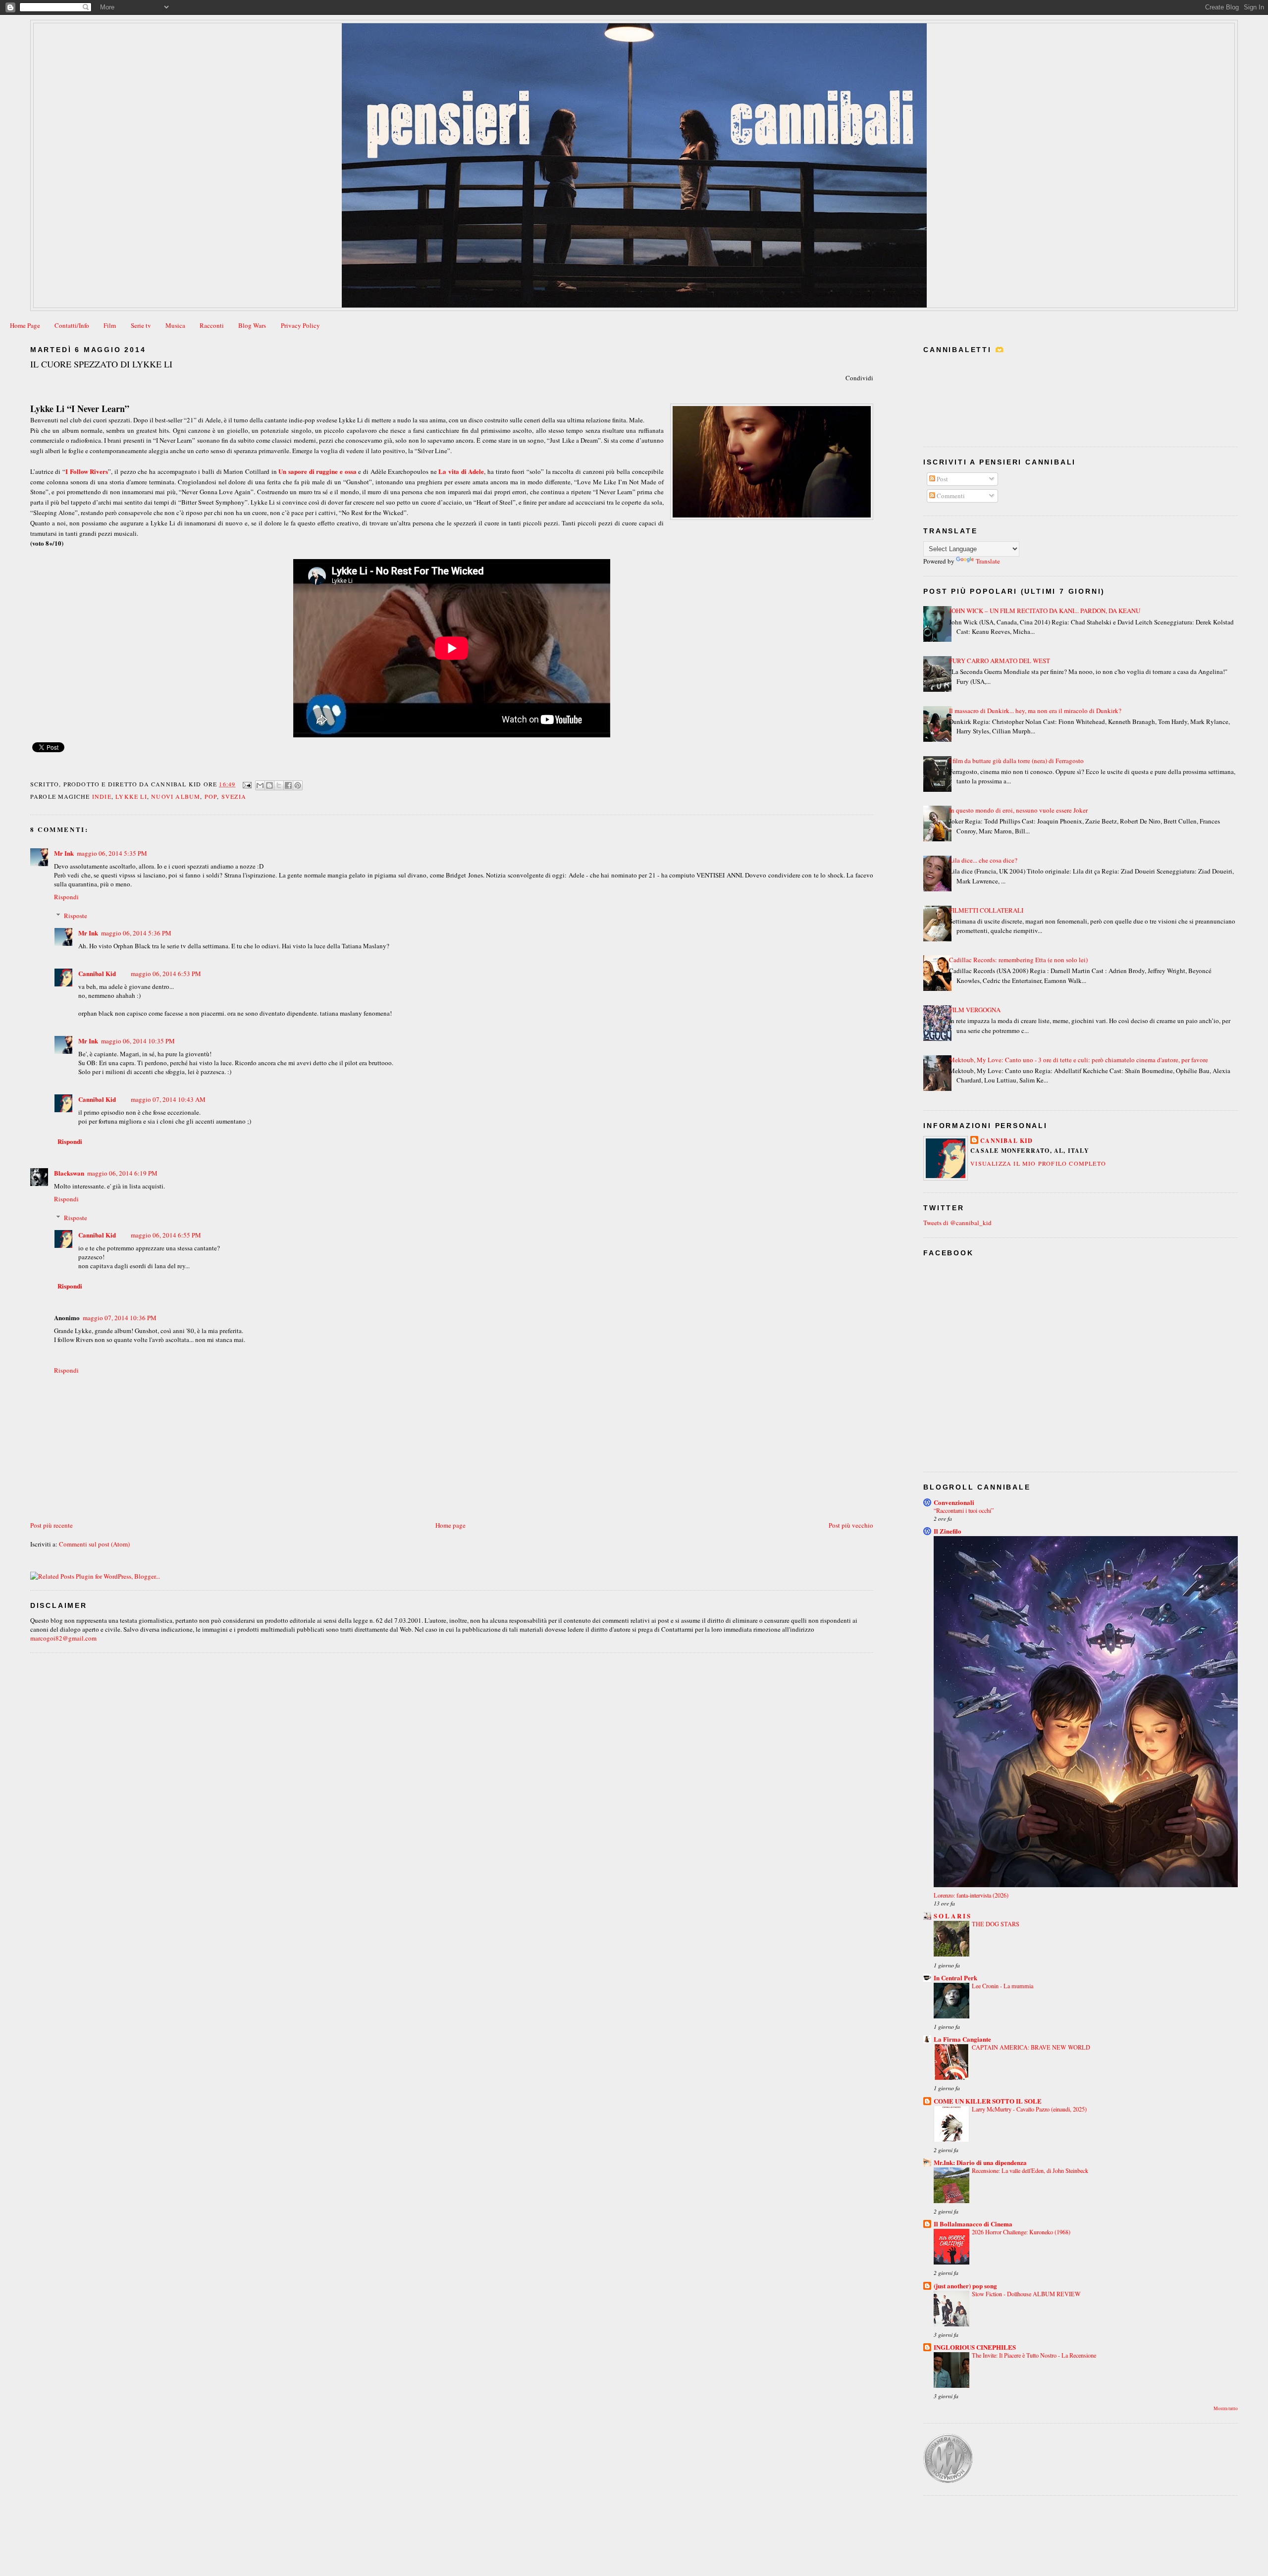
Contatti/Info (72, 325)
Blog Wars (252, 325)
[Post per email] (247, 784)
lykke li (131, 796)
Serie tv (141, 325)
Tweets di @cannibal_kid (957, 1223)
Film (110, 325)
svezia (234, 796)
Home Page (25, 325)
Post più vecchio (851, 1525)
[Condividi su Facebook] (288, 785)
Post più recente (52, 1525)
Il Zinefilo (948, 1531)
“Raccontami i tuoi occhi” (964, 1510)
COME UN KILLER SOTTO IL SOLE (988, 2101)
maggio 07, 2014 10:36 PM (120, 1318)
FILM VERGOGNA (975, 1010)
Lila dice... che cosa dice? (983, 860)
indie (102, 796)
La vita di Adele (461, 471)
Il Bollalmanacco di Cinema (973, 2224)
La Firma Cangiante (962, 2039)
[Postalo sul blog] (269, 785)
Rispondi (66, 897)
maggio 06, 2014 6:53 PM (166, 974)
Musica (175, 325)
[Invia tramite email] (260, 785)
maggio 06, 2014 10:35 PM (138, 1041)
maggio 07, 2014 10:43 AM (168, 1099)
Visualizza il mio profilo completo (1038, 1163)
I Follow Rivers (87, 471)
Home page (450, 1525)
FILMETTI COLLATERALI (986, 910)
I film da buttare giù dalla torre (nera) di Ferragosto (1016, 761)
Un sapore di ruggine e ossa (317, 471)
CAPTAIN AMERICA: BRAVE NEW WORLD (1031, 2047)
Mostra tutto (1226, 2408)
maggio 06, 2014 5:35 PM (112, 853)
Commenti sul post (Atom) (94, 1544)
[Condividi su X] (279, 785)
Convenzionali (954, 1502)
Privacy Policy (300, 325)
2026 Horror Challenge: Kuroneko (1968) (1021, 2232)
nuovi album (176, 796)
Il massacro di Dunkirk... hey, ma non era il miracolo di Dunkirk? (1035, 711)
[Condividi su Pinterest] (298, 785)
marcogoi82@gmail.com (63, 1638)
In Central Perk (955, 1978)
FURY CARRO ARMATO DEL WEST (1000, 661)
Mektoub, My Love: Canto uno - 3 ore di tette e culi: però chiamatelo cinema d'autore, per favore (1079, 1060)
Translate (988, 561)
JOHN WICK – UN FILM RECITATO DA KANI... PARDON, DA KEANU (1045, 611)
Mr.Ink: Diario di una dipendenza (980, 2162)
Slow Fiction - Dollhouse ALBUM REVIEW (1026, 2294)
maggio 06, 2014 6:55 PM (166, 1235)
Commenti (950, 496)
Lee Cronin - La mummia (1003, 1986)
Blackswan (69, 1173)
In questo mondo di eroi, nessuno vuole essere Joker (1018, 810)
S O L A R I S (952, 1916)
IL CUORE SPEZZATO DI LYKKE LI (101, 364)
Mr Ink (64, 853)
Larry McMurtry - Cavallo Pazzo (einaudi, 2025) (1029, 2109)
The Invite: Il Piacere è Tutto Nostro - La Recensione (1034, 2355)
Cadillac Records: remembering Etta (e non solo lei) (1018, 960)
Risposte (76, 916)
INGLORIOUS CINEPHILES (975, 2347)
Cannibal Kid (97, 973)
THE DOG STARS (996, 1924)
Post (942, 479)
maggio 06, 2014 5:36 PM (136, 933)
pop (211, 796)
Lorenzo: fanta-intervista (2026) (971, 1895)
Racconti (212, 325)
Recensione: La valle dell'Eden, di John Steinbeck (1030, 2170)
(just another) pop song (965, 2286)
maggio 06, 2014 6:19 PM (122, 1173)
